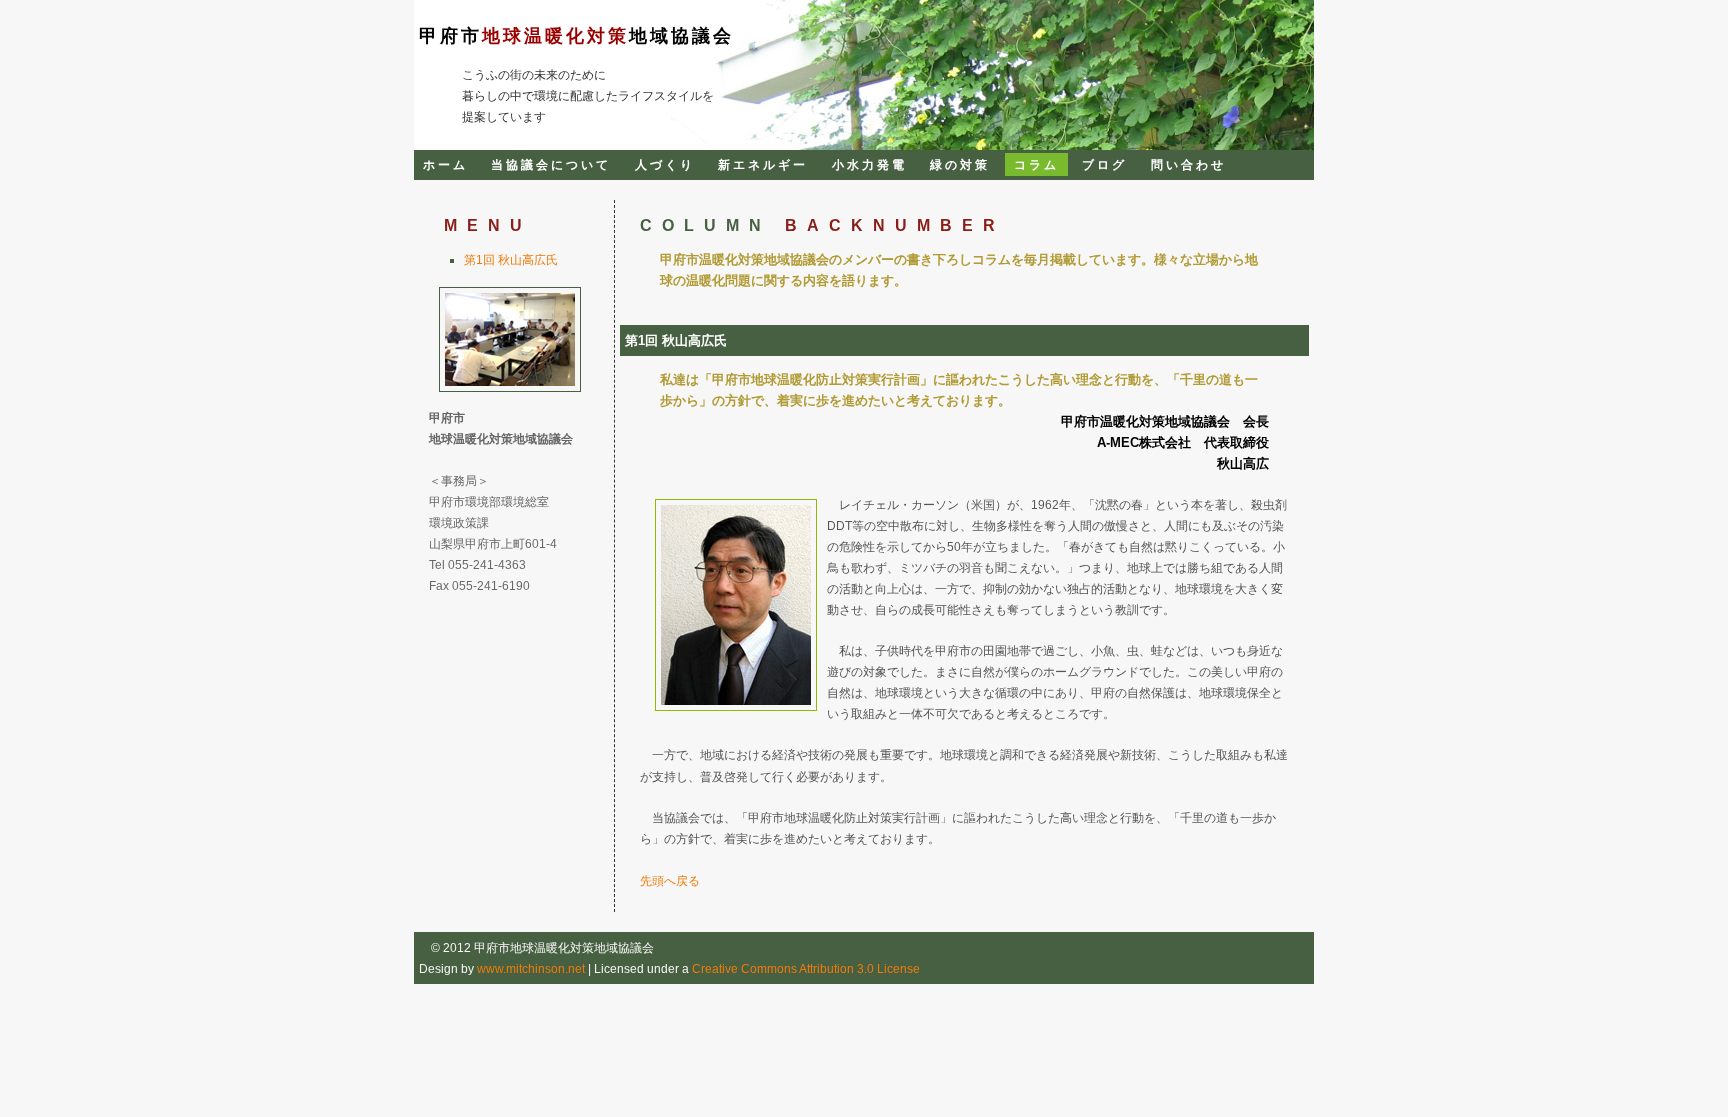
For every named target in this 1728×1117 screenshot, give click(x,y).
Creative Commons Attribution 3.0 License (806, 968)
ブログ (1104, 164)
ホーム (445, 164)
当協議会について (551, 164)
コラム (1036, 164)
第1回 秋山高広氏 (511, 259)
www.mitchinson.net (531, 968)
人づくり (665, 164)
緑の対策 (960, 164)
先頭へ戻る (670, 880)
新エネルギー (763, 164)
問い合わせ (1188, 164)
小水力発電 (869, 164)
